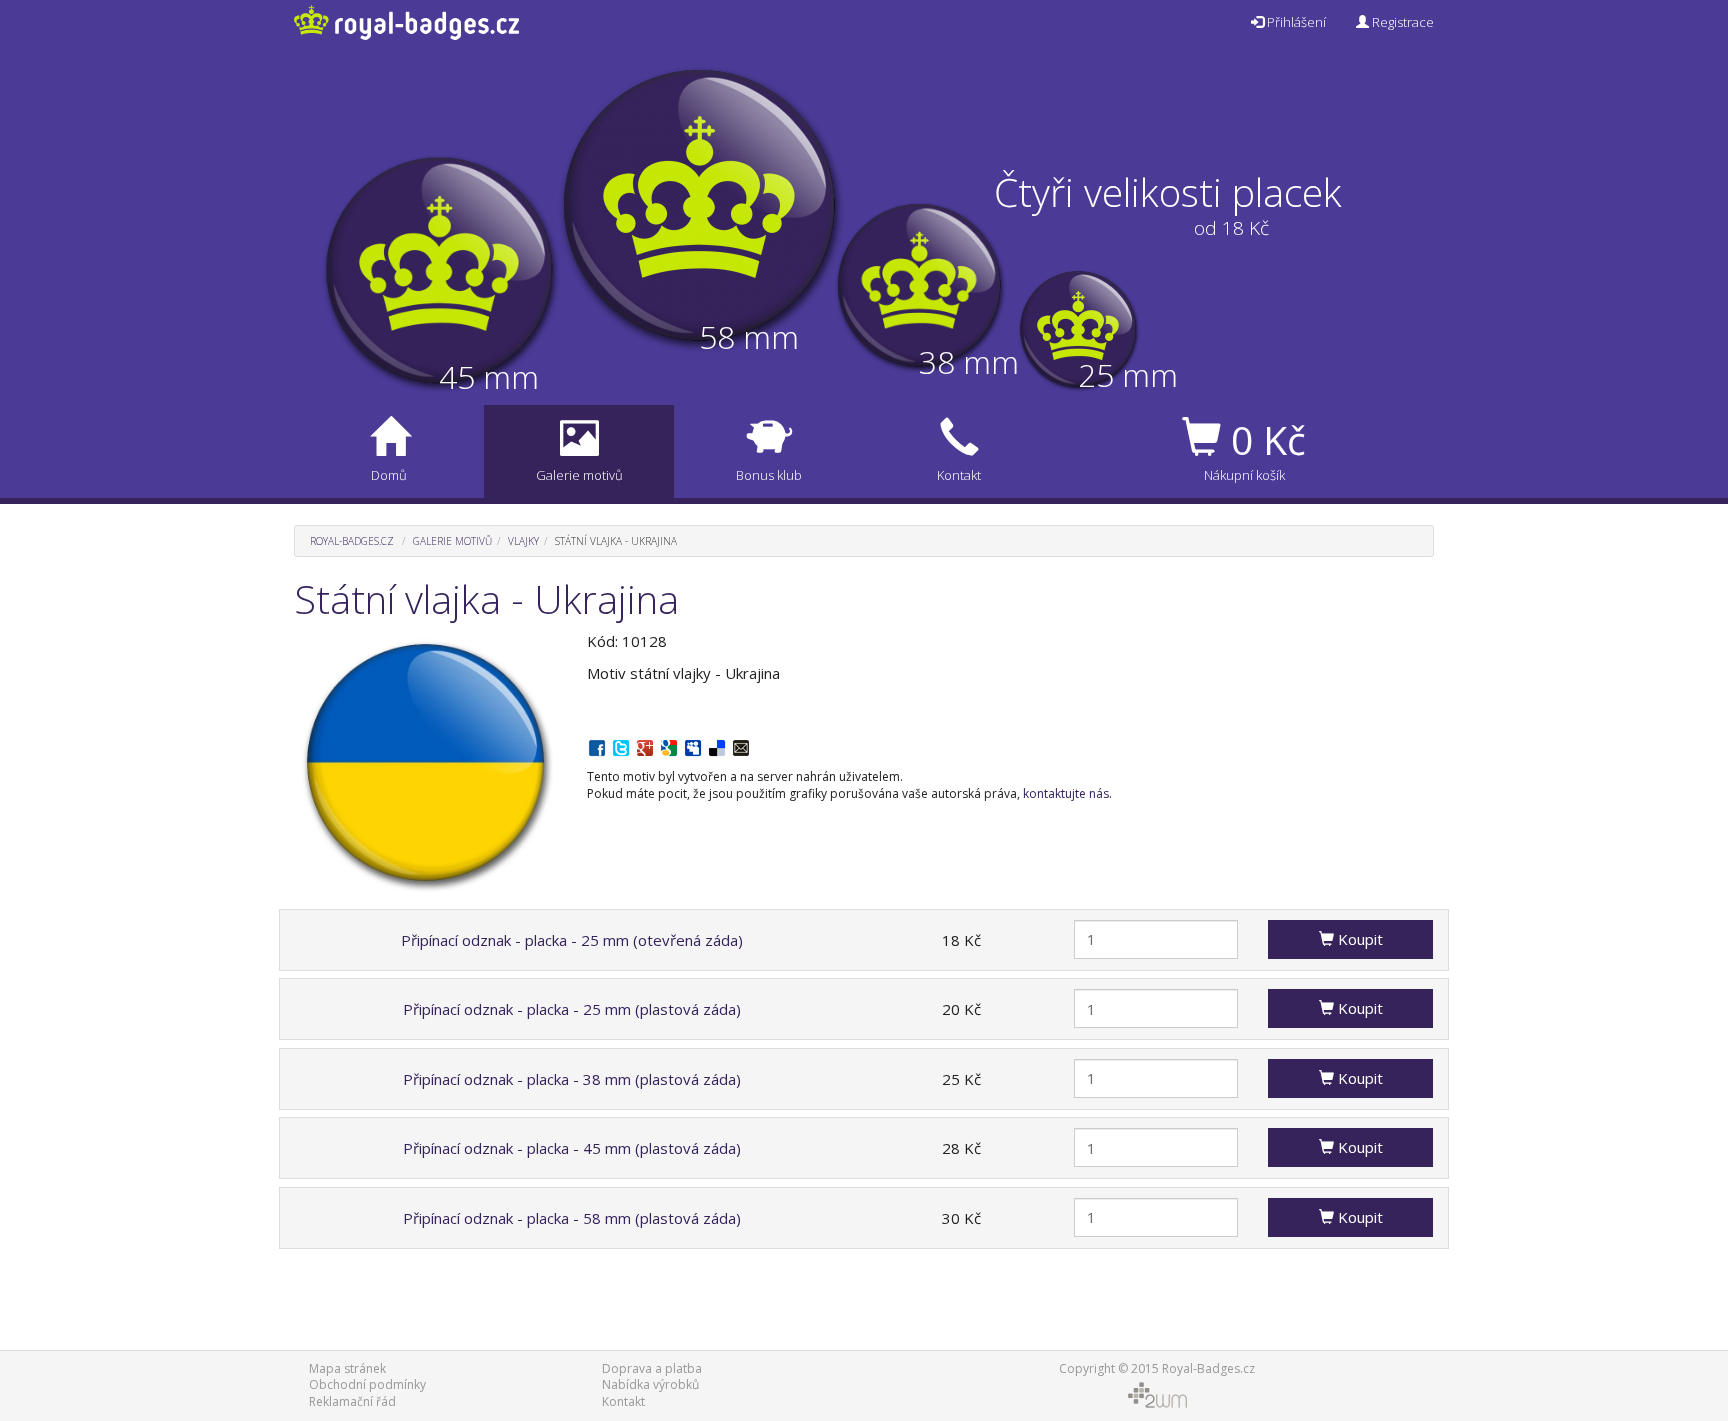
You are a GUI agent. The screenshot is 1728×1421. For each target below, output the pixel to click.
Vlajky (523, 541)
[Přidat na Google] (669, 746)
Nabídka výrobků (650, 1384)
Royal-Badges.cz (352, 541)
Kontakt (623, 1401)
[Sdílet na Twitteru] (621, 746)
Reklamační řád (352, 1401)
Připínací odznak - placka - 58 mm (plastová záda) (572, 1218)
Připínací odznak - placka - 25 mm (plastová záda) (572, 1009)
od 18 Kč (1231, 228)
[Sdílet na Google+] (645, 746)
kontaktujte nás (1066, 793)
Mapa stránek (347, 1368)
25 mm (1128, 374)
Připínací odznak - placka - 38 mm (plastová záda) (572, 1079)
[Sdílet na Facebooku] (597, 746)
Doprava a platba (652, 1368)
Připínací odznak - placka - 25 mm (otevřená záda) (572, 940)
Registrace (1401, 22)
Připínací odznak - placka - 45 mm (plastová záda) (572, 1148)
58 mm (749, 336)
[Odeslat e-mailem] (741, 746)
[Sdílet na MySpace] (693, 746)
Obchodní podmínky (367, 1384)
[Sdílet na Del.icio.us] (717, 746)
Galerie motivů (452, 541)
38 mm (969, 361)
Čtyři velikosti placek (1168, 191)
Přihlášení (1295, 22)
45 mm (489, 376)
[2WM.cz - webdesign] (1156, 1394)
